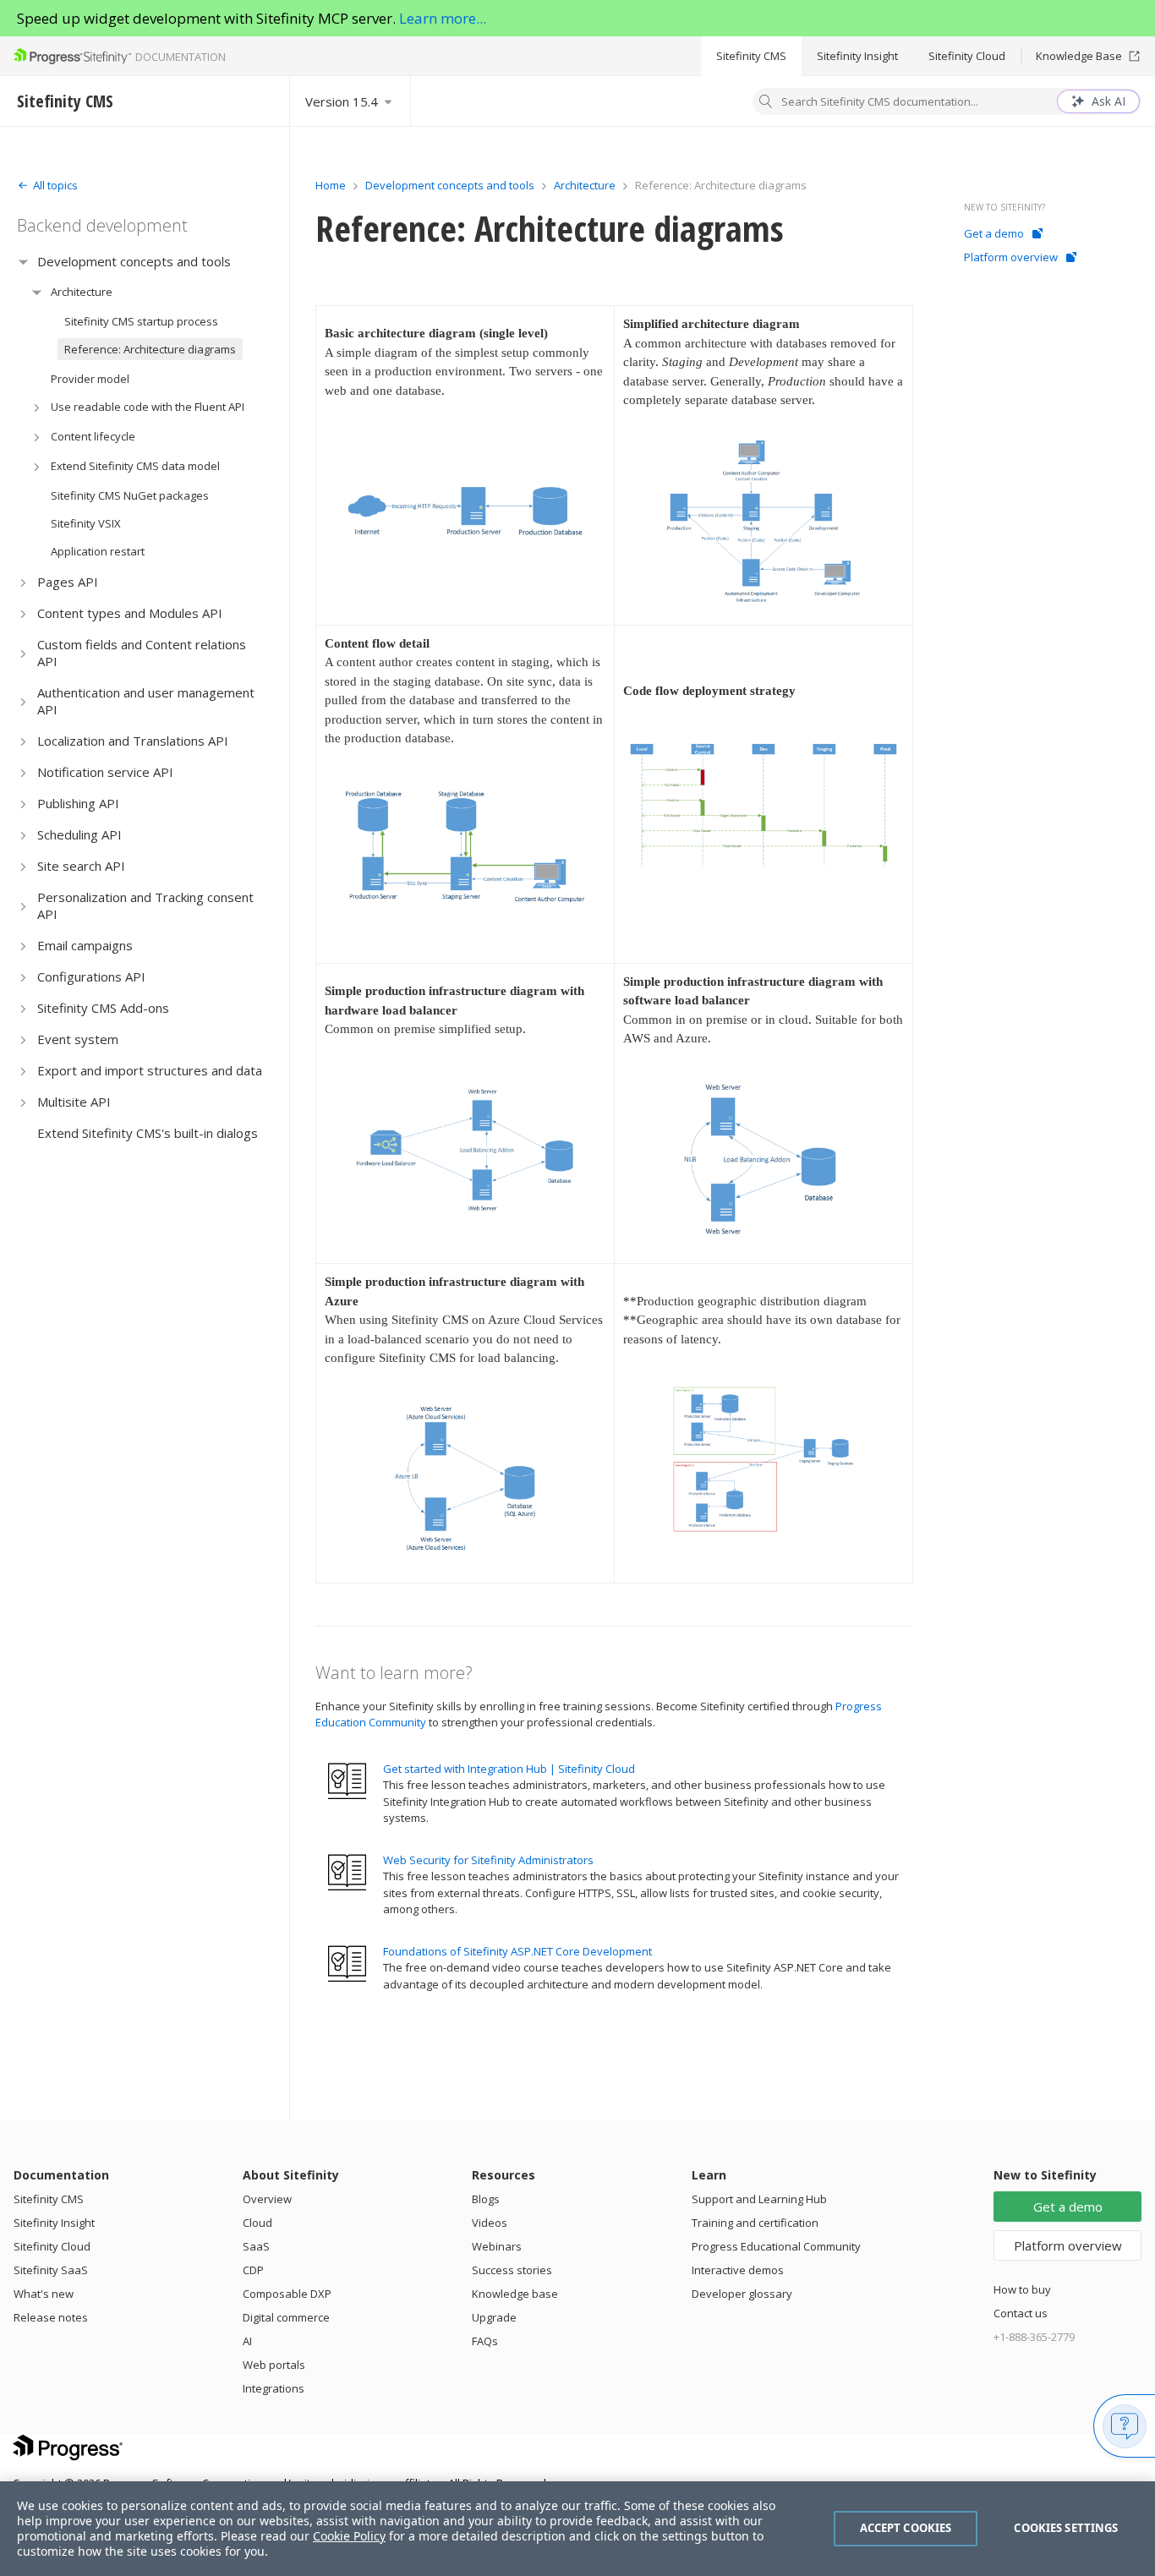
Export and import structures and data (150, 1070)
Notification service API (105, 772)
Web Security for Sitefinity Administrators (488, 1860)
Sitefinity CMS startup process (141, 321)
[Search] (766, 103)
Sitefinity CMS (751, 56)
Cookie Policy (349, 2536)
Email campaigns (85, 945)
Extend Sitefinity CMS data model (135, 466)
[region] (577, 2529)
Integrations (274, 2388)
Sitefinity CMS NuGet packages (130, 495)
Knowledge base (515, 2294)
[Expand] (23, 262)
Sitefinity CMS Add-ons (103, 1008)
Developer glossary (742, 2294)
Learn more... (443, 18)
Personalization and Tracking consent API (145, 905)
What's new (44, 2294)
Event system (78, 1039)
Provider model (90, 379)
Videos (490, 2223)
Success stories (512, 2270)
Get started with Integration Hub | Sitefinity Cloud (509, 1769)
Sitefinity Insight (857, 56)
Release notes (51, 2317)
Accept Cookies (906, 2528)
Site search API (81, 866)
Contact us (1021, 2313)
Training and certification (755, 2223)
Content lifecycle (93, 436)
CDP (253, 2270)
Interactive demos (738, 2270)
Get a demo (994, 233)
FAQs (485, 2341)
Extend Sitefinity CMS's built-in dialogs (148, 1133)
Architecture (82, 292)
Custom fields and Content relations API (142, 653)
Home (331, 185)
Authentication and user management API (146, 701)
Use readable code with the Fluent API (148, 407)
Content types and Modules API (130, 613)
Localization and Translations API (133, 741)
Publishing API (78, 803)
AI (247, 2341)
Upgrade (494, 2317)
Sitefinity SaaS (51, 2270)
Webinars (497, 2246)
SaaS (256, 2246)
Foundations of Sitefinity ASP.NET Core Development (517, 1951)
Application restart (98, 551)
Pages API (68, 582)
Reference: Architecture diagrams (150, 349)
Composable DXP (287, 2294)
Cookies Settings (1066, 2528)
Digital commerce (286, 2317)
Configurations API (91, 976)
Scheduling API (79, 834)
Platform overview (1011, 257)
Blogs (486, 2199)
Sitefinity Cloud (967, 56)
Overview (267, 2199)
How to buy (1022, 2289)
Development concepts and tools (134, 261)
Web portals (274, 2365)
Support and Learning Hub (759, 2199)
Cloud (257, 2223)
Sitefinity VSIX (86, 523)
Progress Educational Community (776, 2246)
